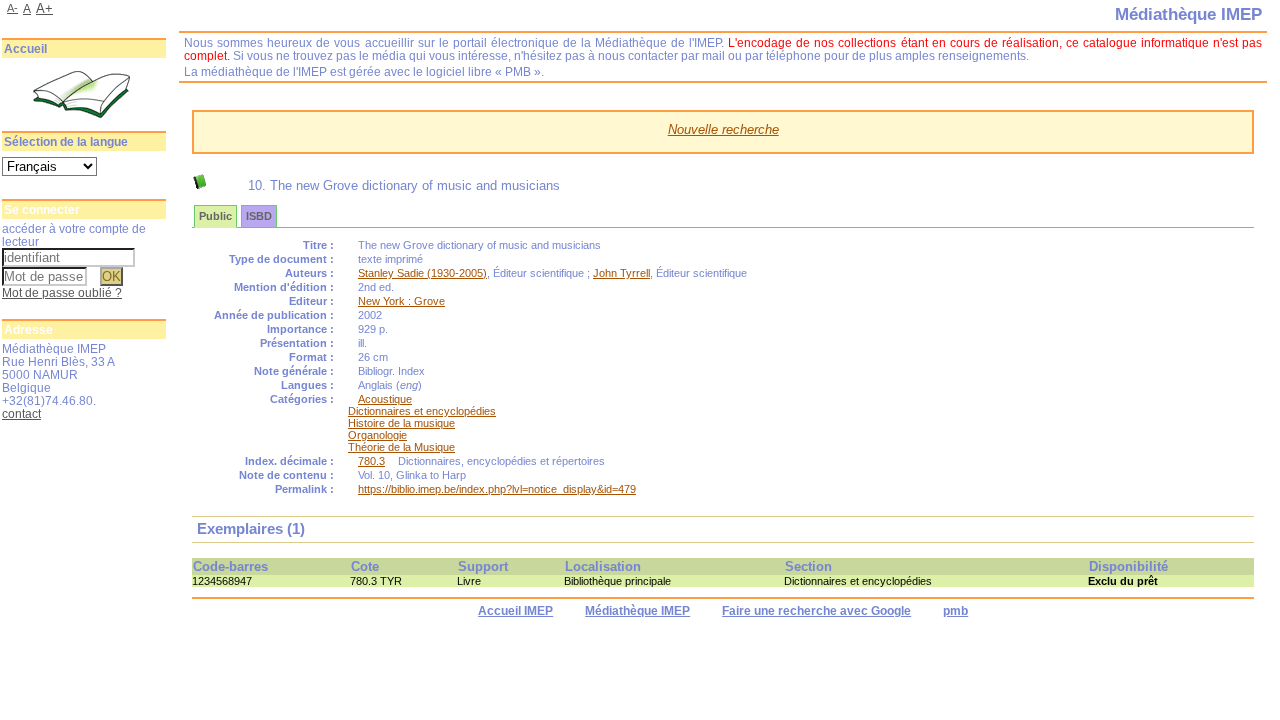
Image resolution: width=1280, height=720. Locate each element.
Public (215, 216)
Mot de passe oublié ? (62, 292)
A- (12, 8)
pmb (955, 611)
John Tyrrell (621, 273)
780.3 (371, 461)
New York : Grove (401, 301)
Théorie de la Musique (401, 447)
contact (21, 413)
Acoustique (385, 399)
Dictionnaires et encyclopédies (422, 411)
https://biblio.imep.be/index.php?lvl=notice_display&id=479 (497, 489)
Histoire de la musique (401, 423)
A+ (44, 8)
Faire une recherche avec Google (816, 611)
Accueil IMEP (515, 611)
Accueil (25, 49)
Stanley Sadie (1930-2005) (422, 273)
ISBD (259, 216)
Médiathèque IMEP (637, 611)
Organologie (377, 435)
